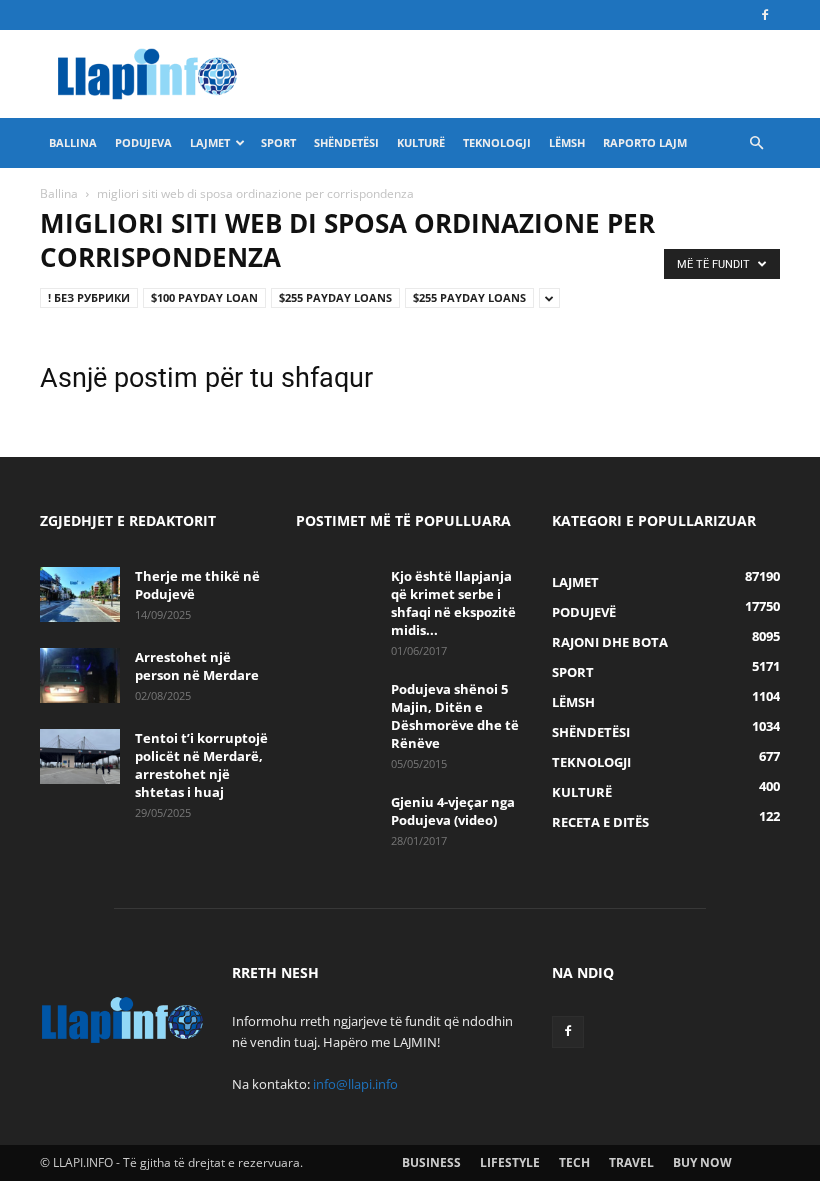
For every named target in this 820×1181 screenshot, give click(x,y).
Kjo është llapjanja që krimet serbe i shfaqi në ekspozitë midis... (453, 603)
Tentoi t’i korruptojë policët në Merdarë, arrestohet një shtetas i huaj (201, 765)
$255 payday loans (335, 297)
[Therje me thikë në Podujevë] (80, 594)
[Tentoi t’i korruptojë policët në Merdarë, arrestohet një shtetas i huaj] (80, 756)
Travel (631, 1162)
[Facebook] (765, 15)
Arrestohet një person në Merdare (197, 666)
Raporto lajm (645, 142)
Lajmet (210, 142)
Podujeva (143, 142)
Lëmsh (567, 142)
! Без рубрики (89, 297)
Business (431, 1162)
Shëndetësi (346, 142)
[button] (756, 143)
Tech (574, 1162)
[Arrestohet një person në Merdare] (80, 675)
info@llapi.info (355, 1084)
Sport (278, 142)
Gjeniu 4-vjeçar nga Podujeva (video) (453, 811)
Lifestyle (510, 1162)
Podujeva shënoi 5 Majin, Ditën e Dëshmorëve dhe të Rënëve (455, 716)
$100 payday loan (204, 297)
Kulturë (421, 142)
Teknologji (497, 142)
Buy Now (702, 1162)
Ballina (73, 142)
